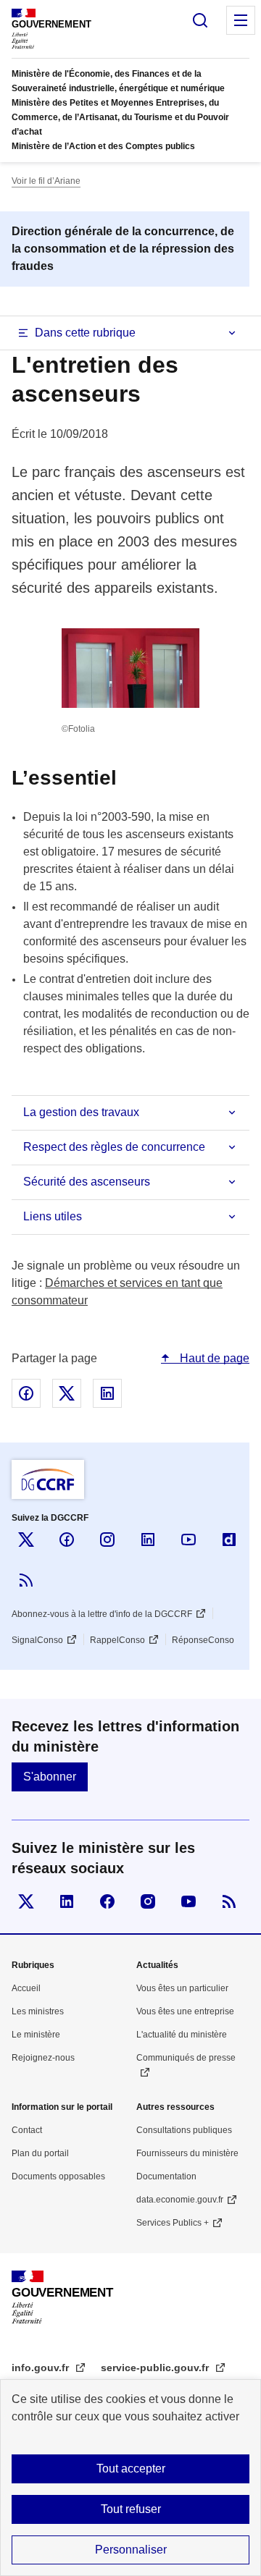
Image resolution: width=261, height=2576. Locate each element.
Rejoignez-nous (43, 2058)
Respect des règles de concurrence (114, 1147)
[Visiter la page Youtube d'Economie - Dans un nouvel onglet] (188, 1901)
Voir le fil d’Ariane (46, 181)
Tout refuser (131, 2509)
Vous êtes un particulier (182, 1988)
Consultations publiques (184, 2130)
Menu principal (241, 20)
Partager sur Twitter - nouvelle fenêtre (67, 1393)
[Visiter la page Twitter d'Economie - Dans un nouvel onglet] (26, 1901)
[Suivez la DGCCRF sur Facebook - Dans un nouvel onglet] (67, 1540)
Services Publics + (173, 2223)
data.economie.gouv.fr (180, 2200)
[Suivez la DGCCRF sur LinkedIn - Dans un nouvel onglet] (148, 1540)
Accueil (26, 1988)
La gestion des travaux (81, 1112)
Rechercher (200, 20)
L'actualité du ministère (182, 2035)
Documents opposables (58, 2176)
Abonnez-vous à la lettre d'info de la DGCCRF (102, 1614)
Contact (27, 2130)
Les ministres (38, 2011)
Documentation (166, 2176)
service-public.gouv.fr (156, 2368)
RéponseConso (203, 1640)
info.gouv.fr (42, 2368)
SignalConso (37, 1640)
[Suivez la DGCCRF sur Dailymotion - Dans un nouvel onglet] (229, 1540)
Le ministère (36, 2035)
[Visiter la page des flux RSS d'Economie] (229, 1901)
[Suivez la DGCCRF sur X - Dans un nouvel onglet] (26, 1540)
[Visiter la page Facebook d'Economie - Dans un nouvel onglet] (107, 1901)
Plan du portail (40, 2153)
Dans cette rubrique (85, 333)
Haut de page (213, 1358)
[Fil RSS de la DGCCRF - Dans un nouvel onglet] (26, 1580)
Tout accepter (131, 2469)
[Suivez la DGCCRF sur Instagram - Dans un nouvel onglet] (107, 1540)
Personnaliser (131, 2550)
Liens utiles (53, 1216)
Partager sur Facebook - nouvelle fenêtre (26, 1393)
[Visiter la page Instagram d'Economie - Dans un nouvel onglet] (148, 1901)
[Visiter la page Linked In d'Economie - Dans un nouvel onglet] (67, 1901)
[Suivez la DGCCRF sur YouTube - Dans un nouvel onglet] (188, 1540)
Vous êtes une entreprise (185, 2011)
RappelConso (117, 1640)
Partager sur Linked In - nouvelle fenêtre (107, 1393)
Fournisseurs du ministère (187, 2153)
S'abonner (50, 1777)
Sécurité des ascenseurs (87, 1182)
